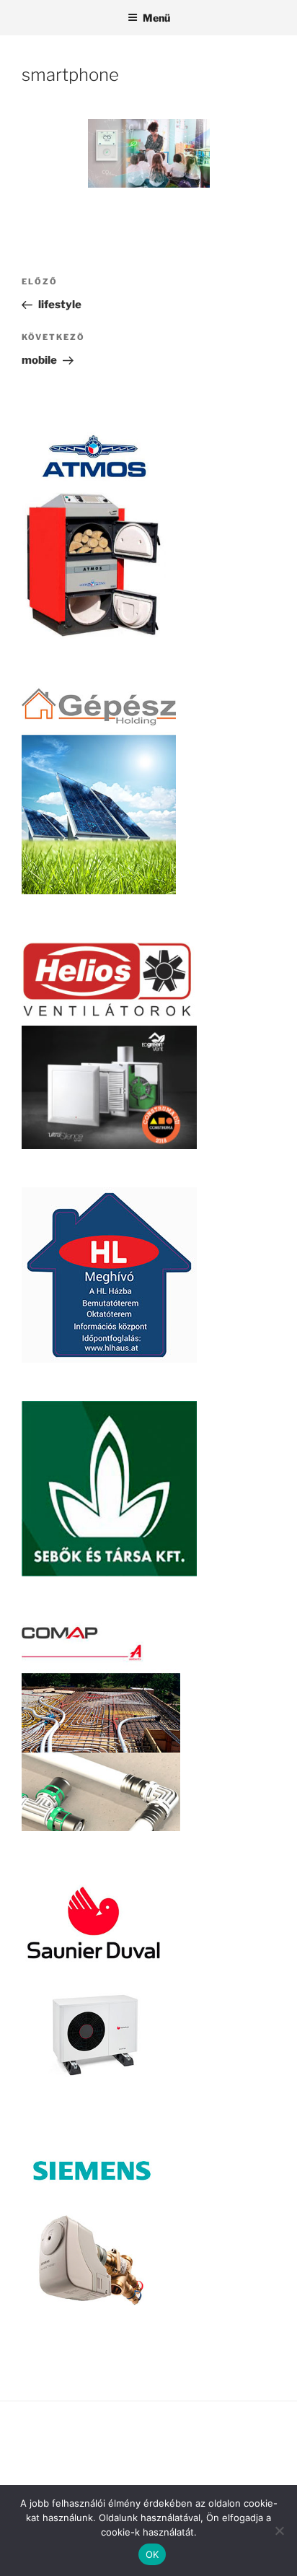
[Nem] (279, 2531)
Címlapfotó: (52, 2453)
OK (152, 2554)
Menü (156, 18)
